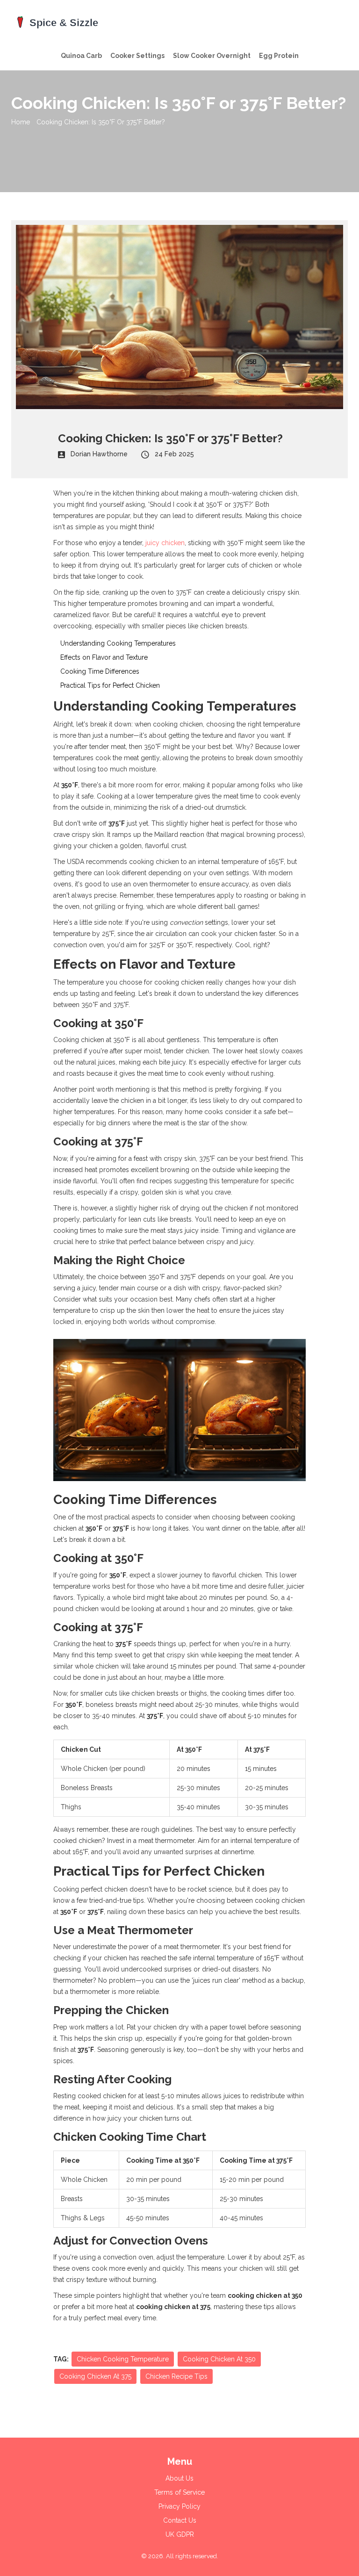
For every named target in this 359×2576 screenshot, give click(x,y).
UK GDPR (180, 2534)
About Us (179, 2478)
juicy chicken (165, 543)
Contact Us (180, 2520)
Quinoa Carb (81, 56)
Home (21, 122)
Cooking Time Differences (100, 671)
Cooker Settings (137, 56)
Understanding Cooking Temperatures (118, 643)
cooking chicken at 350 (219, 2359)
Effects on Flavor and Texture (104, 657)
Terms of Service (179, 2492)
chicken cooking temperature (123, 2359)
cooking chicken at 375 (95, 2376)
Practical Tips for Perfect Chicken (110, 685)
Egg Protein (279, 56)
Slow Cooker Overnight (212, 56)
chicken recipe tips (176, 2376)
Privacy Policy (179, 2506)
